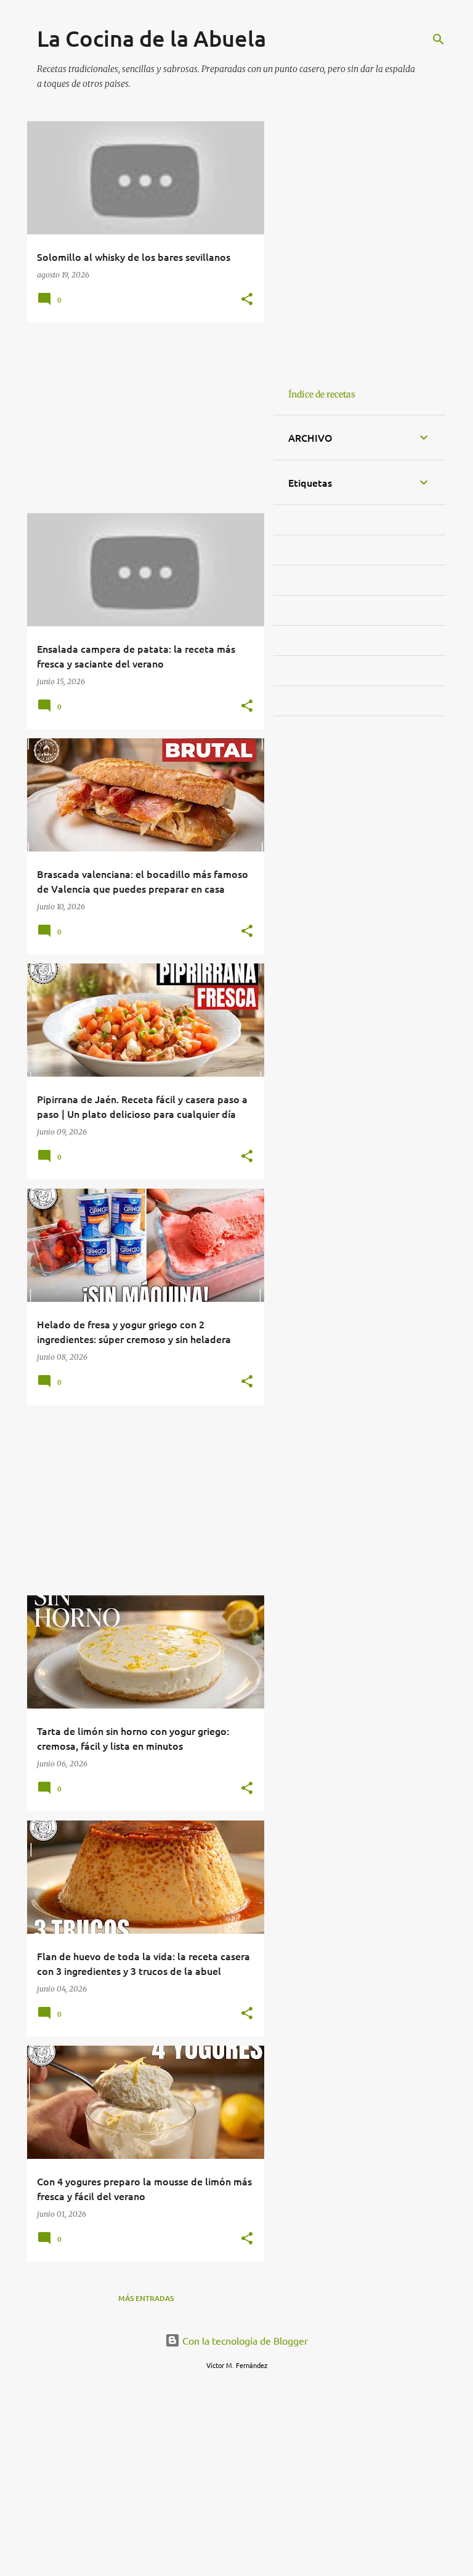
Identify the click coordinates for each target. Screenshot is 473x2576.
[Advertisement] (141, 418)
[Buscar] (439, 39)
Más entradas (146, 2298)
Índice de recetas (322, 394)
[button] (247, 300)
